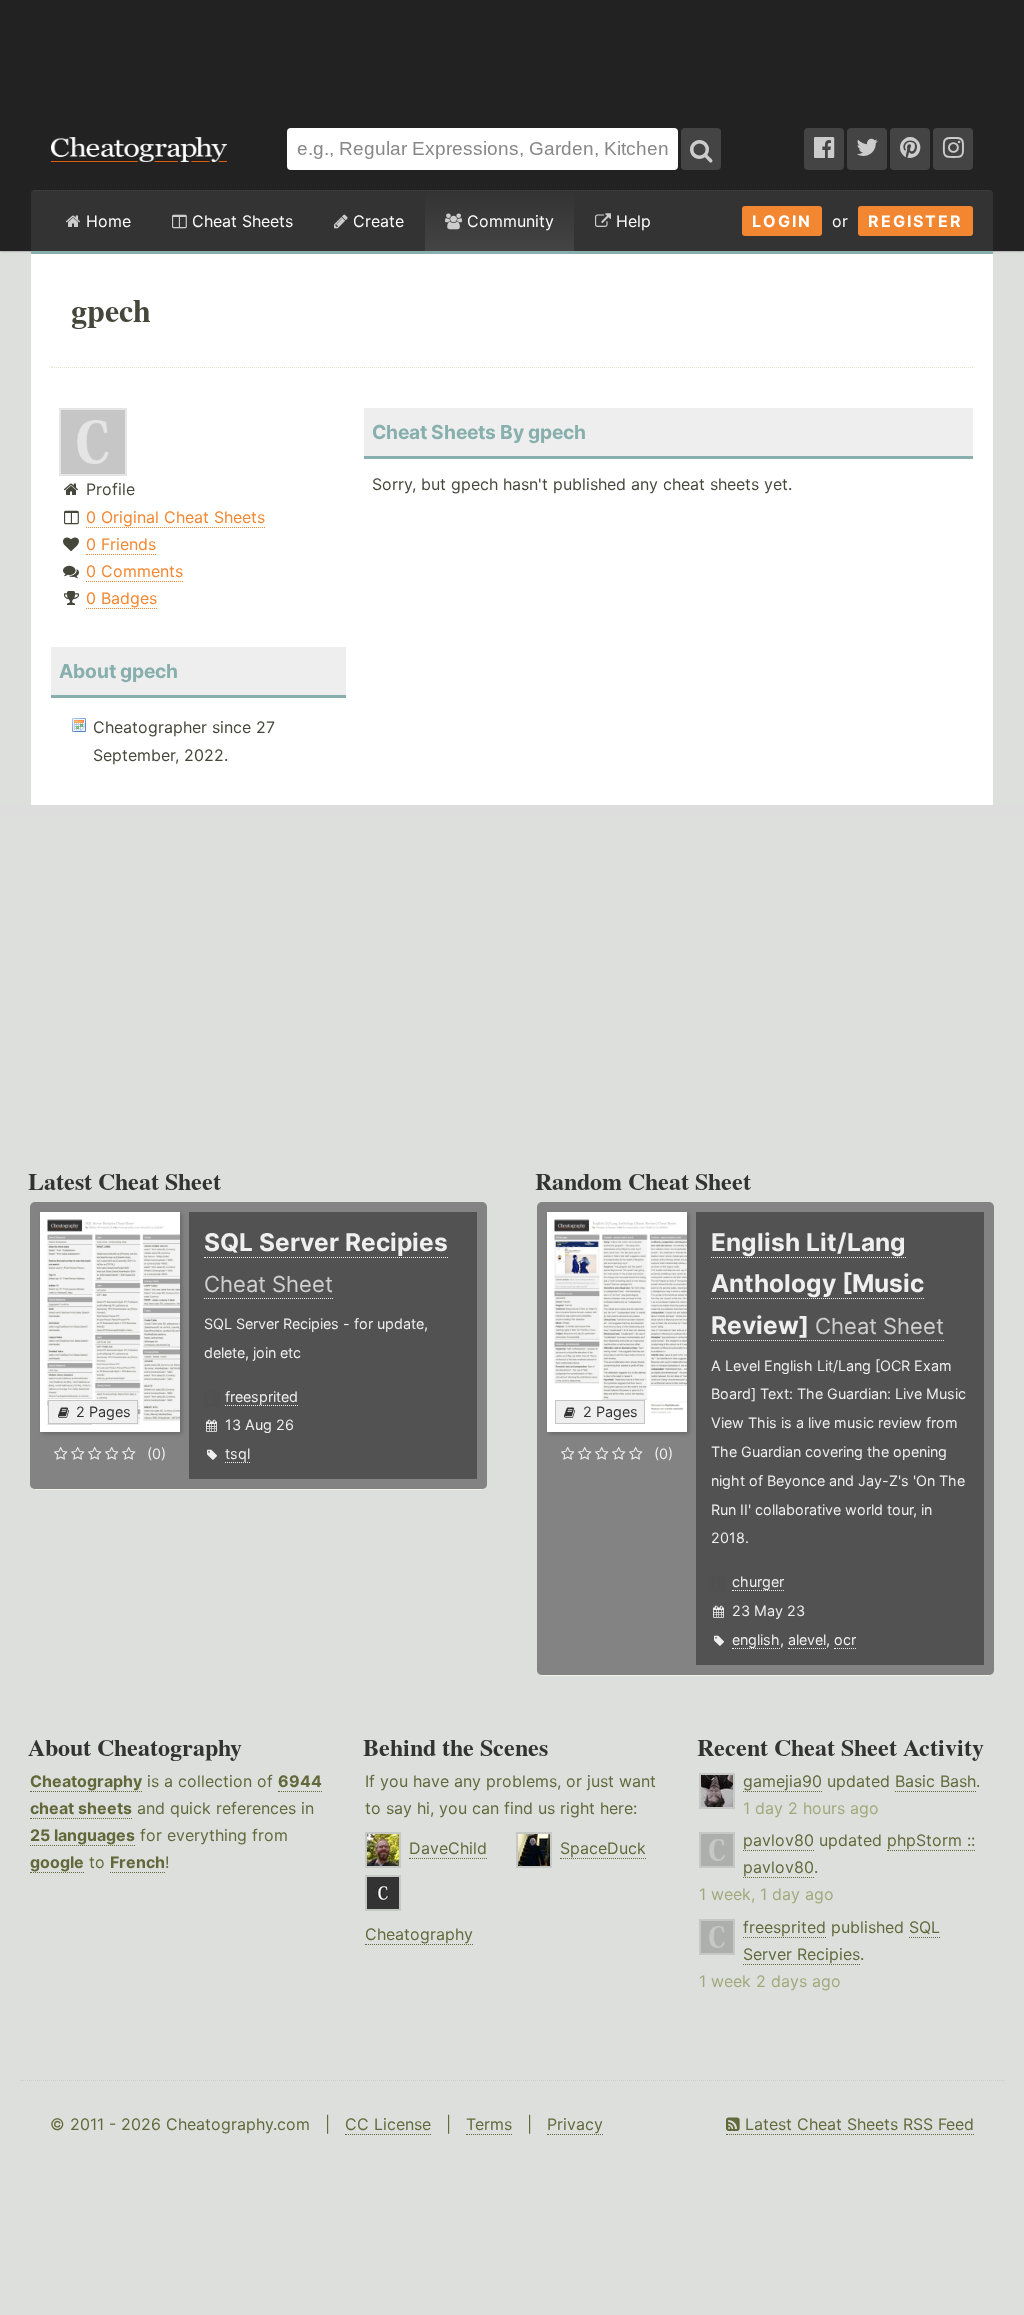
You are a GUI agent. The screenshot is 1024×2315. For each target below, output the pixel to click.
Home (106, 221)
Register (915, 221)
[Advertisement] (512, 54)
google (57, 1862)
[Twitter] (867, 149)
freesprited (261, 1396)
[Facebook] (824, 149)
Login (782, 221)
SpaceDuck (603, 1848)
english (756, 1639)
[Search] (701, 149)
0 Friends (121, 544)
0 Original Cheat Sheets (175, 517)
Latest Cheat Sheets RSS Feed (857, 2124)
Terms (489, 2124)
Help (631, 221)
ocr (845, 1639)
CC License (388, 2124)
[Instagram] (953, 149)
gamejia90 (782, 1781)
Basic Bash (935, 1781)
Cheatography (86, 1781)
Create (376, 221)
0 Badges (121, 598)
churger (758, 1581)
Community (508, 221)
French (137, 1862)
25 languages (82, 1835)
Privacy (575, 2124)
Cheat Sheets (240, 221)
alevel (807, 1639)
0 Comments (134, 571)
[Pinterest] (910, 149)
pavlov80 (778, 1840)
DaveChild (448, 1848)
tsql (237, 1453)
